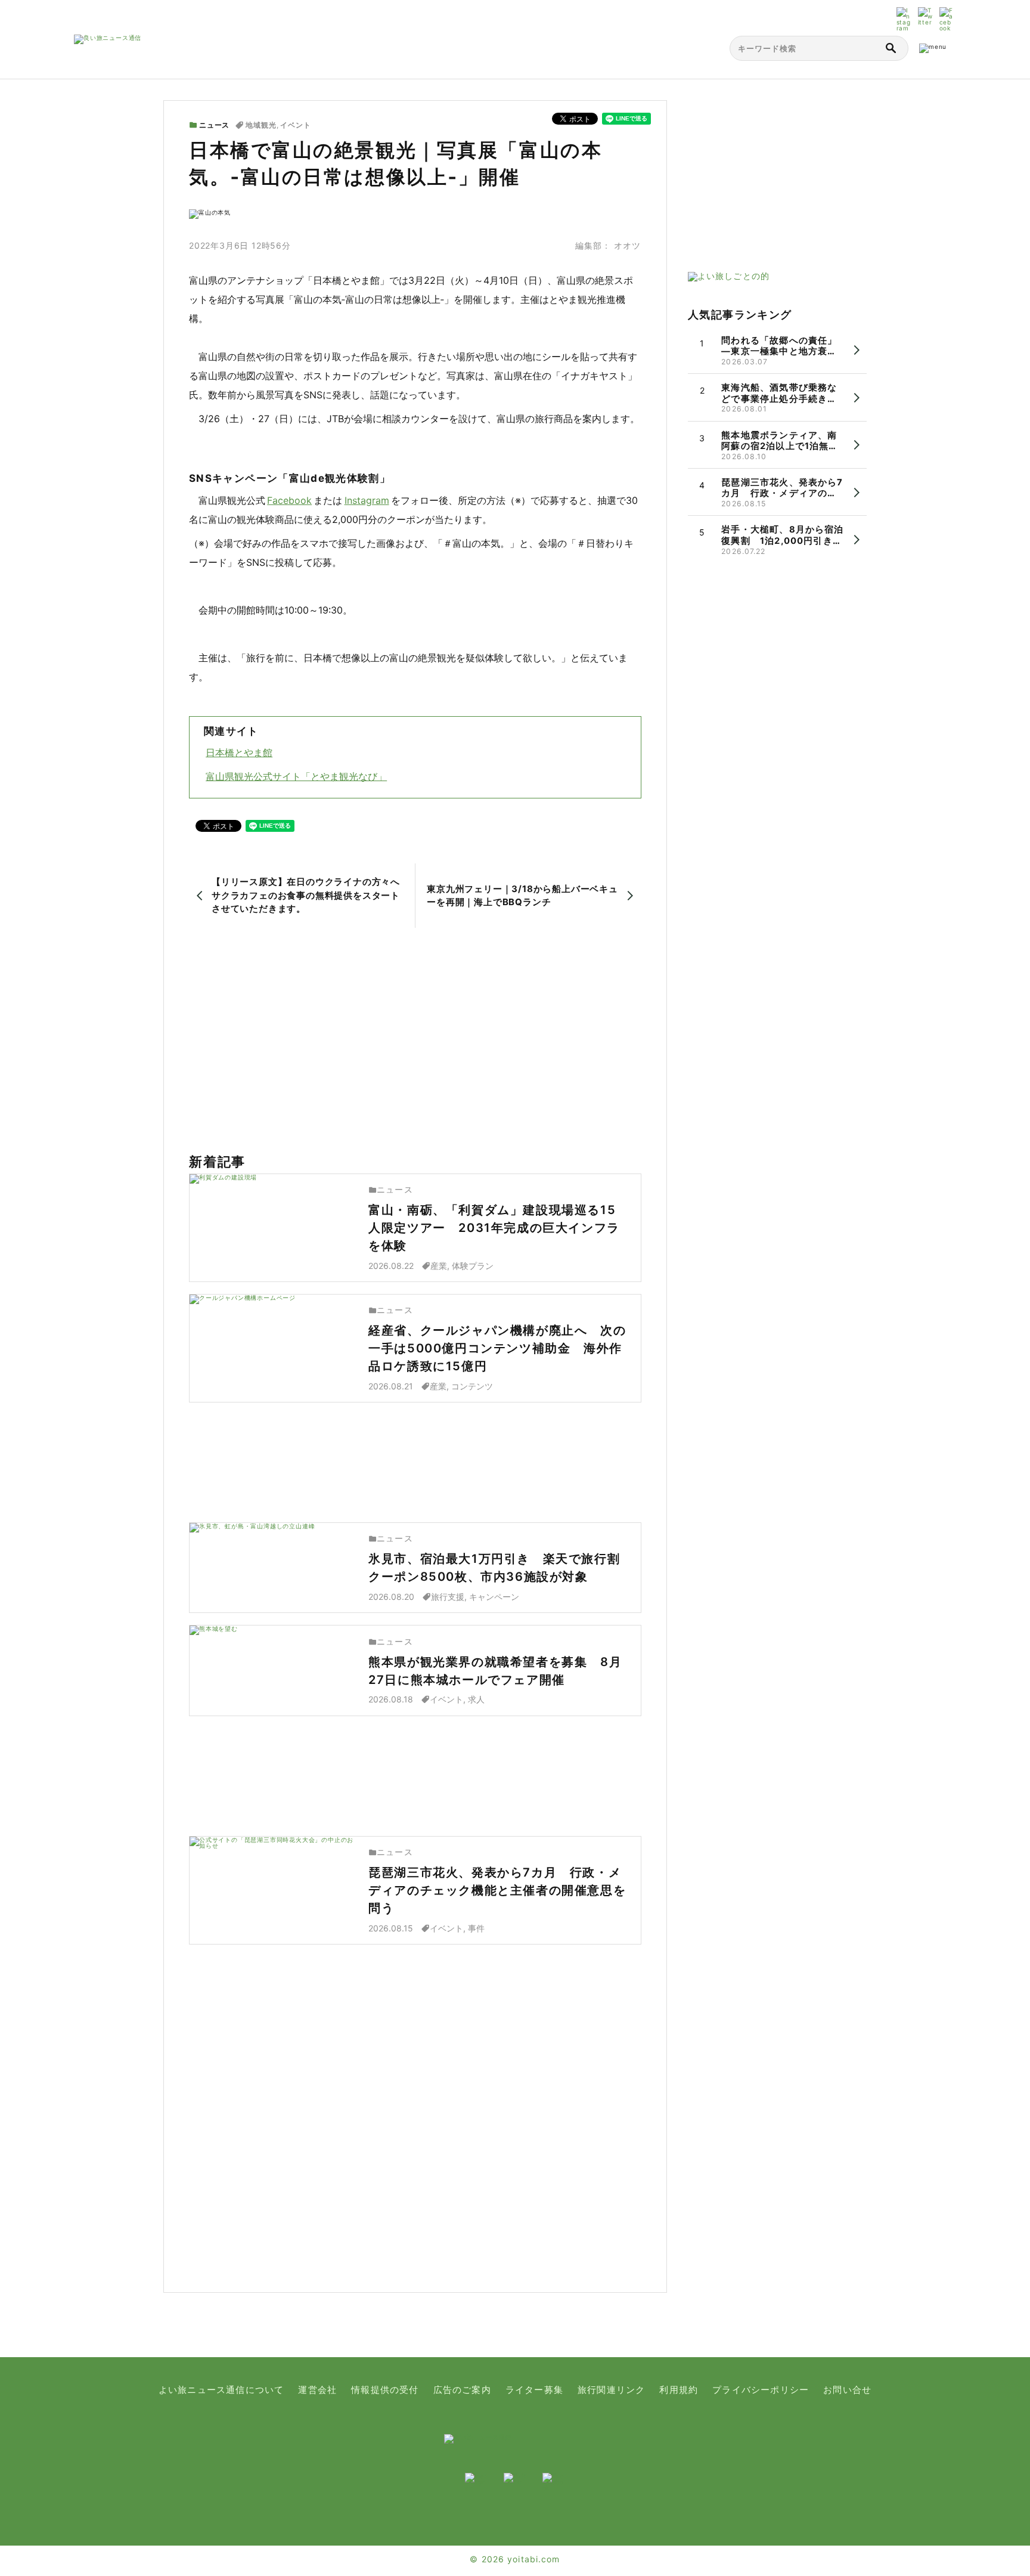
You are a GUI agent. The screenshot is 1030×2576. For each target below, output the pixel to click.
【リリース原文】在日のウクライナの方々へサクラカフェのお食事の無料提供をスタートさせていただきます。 (306, 895)
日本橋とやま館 (239, 753)
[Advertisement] (415, 1041)
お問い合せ (847, 2390)
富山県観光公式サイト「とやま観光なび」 (296, 776)
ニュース (214, 125)
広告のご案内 (462, 2390)
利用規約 (679, 2390)
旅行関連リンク (611, 2390)
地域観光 (261, 125)
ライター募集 (534, 2390)
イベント (296, 125)
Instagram (367, 500)
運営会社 (317, 2390)
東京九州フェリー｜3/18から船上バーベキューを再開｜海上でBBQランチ (522, 896)
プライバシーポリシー (761, 2390)
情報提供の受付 (385, 2390)
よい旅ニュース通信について (221, 2390)
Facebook (289, 500)
